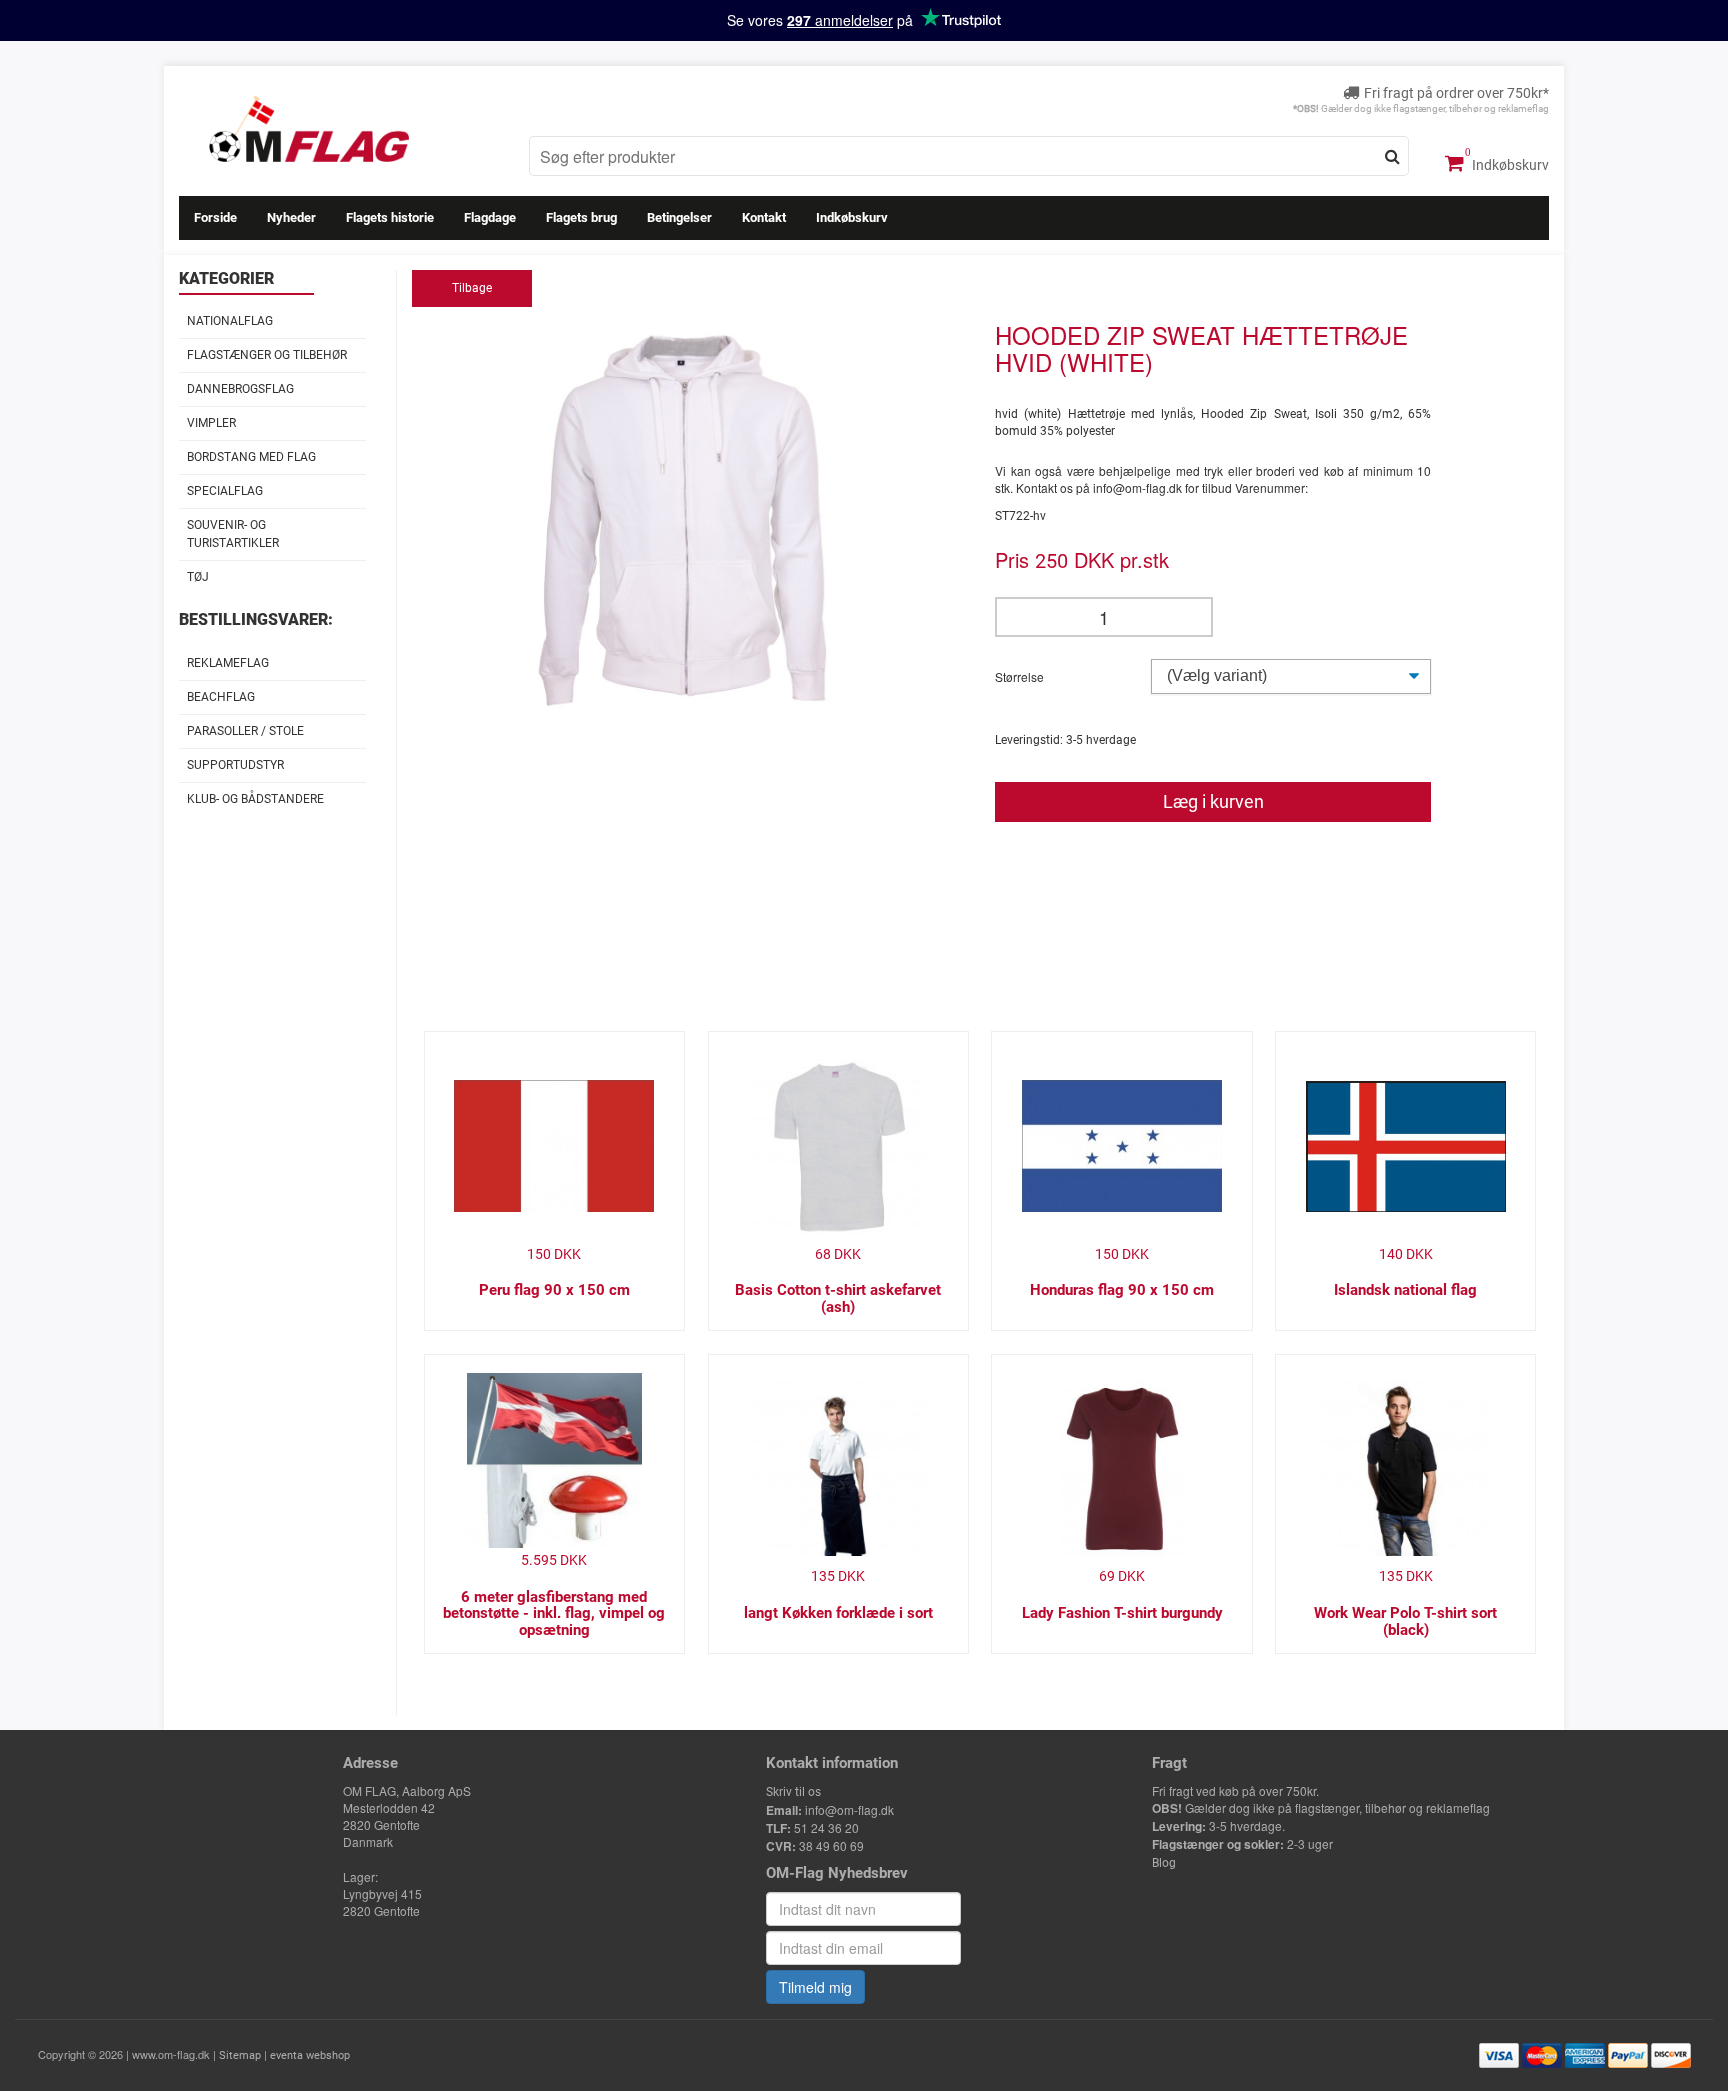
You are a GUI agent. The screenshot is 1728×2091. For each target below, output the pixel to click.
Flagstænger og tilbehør (267, 355)
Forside (215, 217)
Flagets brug (581, 217)
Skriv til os (793, 1792)
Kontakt (764, 217)
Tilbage (472, 288)
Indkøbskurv (1509, 165)
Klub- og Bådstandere (255, 799)
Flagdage (490, 217)
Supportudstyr (235, 765)
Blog (1164, 1863)
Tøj (198, 577)
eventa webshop (310, 2055)
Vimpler (211, 423)
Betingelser (679, 217)
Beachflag (221, 697)
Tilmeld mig (815, 1987)
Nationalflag (230, 321)
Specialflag (225, 491)
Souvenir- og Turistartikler (233, 533)
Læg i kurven (1213, 801)
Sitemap (240, 2055)
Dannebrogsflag (240, 389)
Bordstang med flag (251, 457)
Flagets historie (390, 217)
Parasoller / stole (245, 731)
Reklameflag (228, 663)
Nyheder (291, 217)
